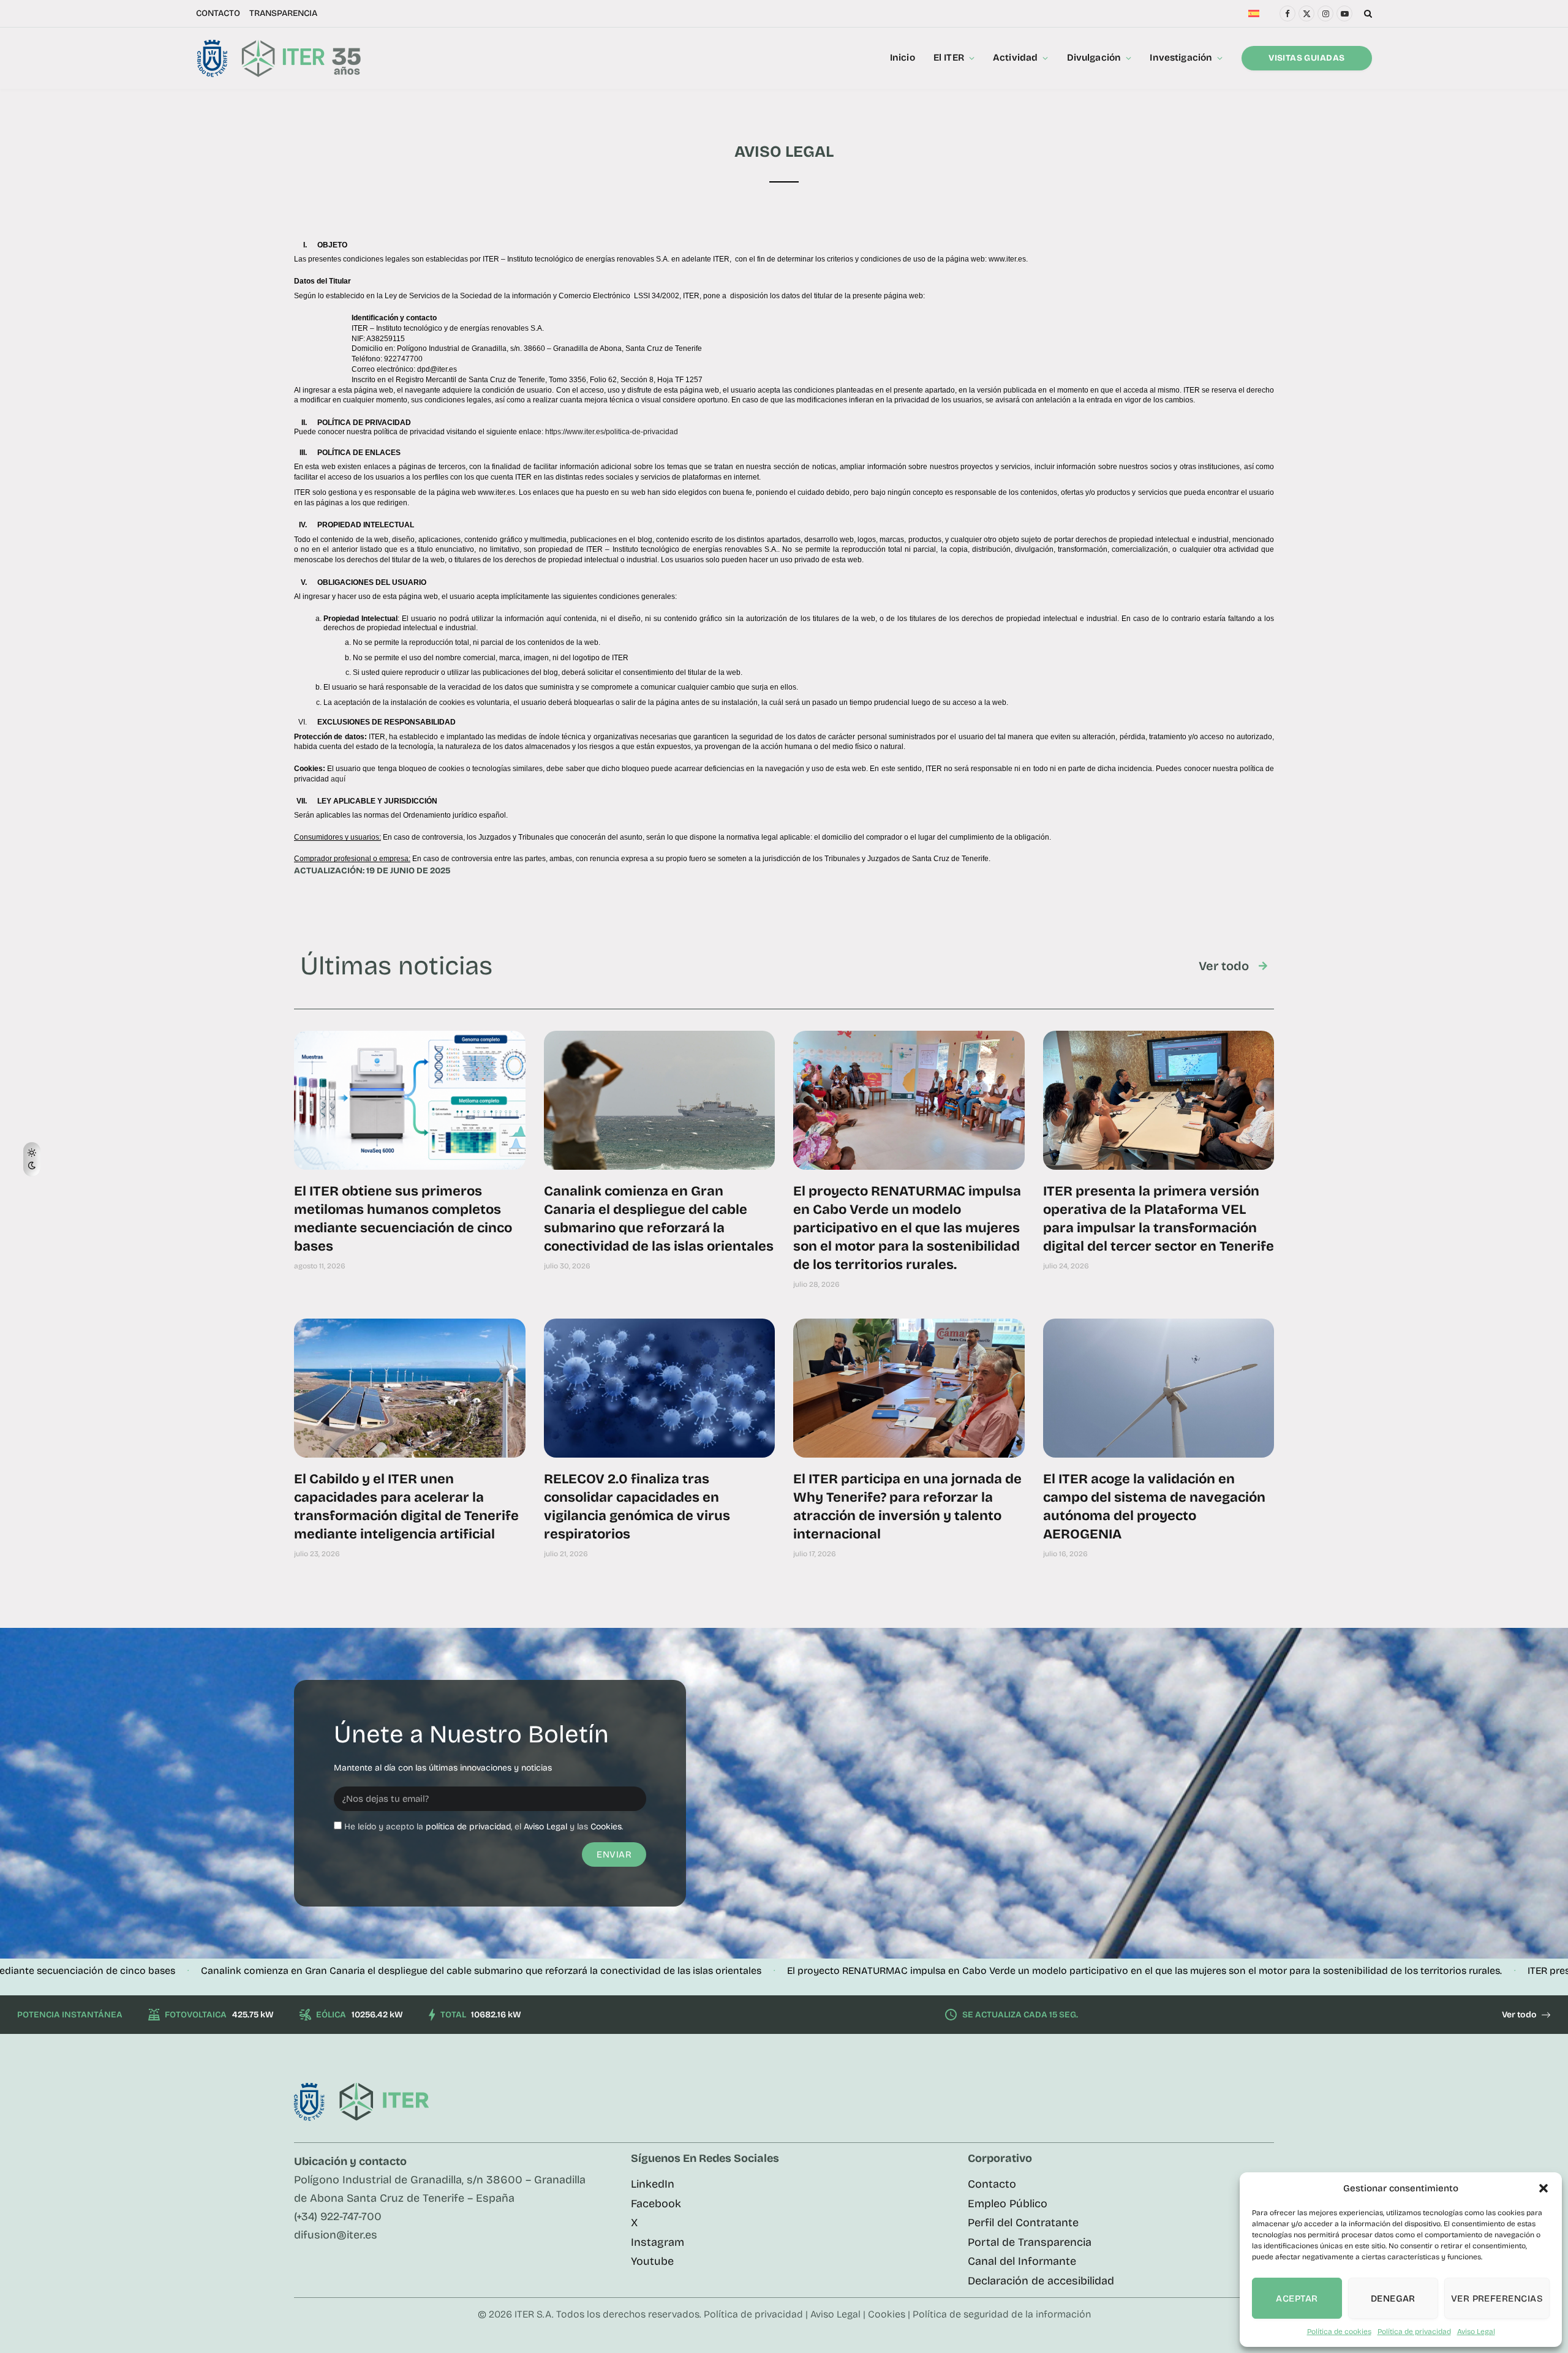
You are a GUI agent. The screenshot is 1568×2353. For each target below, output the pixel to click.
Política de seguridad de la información (1002, 2314)
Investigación (1181, 58)
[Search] (1367, 13)
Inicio (903, 58)
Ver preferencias (1497, 2298)
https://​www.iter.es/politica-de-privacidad (612, 432)
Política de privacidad (1414, 2332)
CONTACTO (218, 13)
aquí (338, 779)
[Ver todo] (1263, 966)
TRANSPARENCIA (283, 13)
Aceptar (1297, 2298)
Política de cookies (1339, 2332)
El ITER (949, 58)
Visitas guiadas (1306, 58)
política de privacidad (468, 1827)
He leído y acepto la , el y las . (484, 1827)
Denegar (1393, 2298)
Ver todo (1224, 966)
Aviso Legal (1476, 2332)
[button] (1543, 2188)
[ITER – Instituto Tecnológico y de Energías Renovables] (278, 58)
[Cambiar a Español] (1254, 14)
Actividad (1015, 58)
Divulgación (1094, 58)
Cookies (606, 1827)
